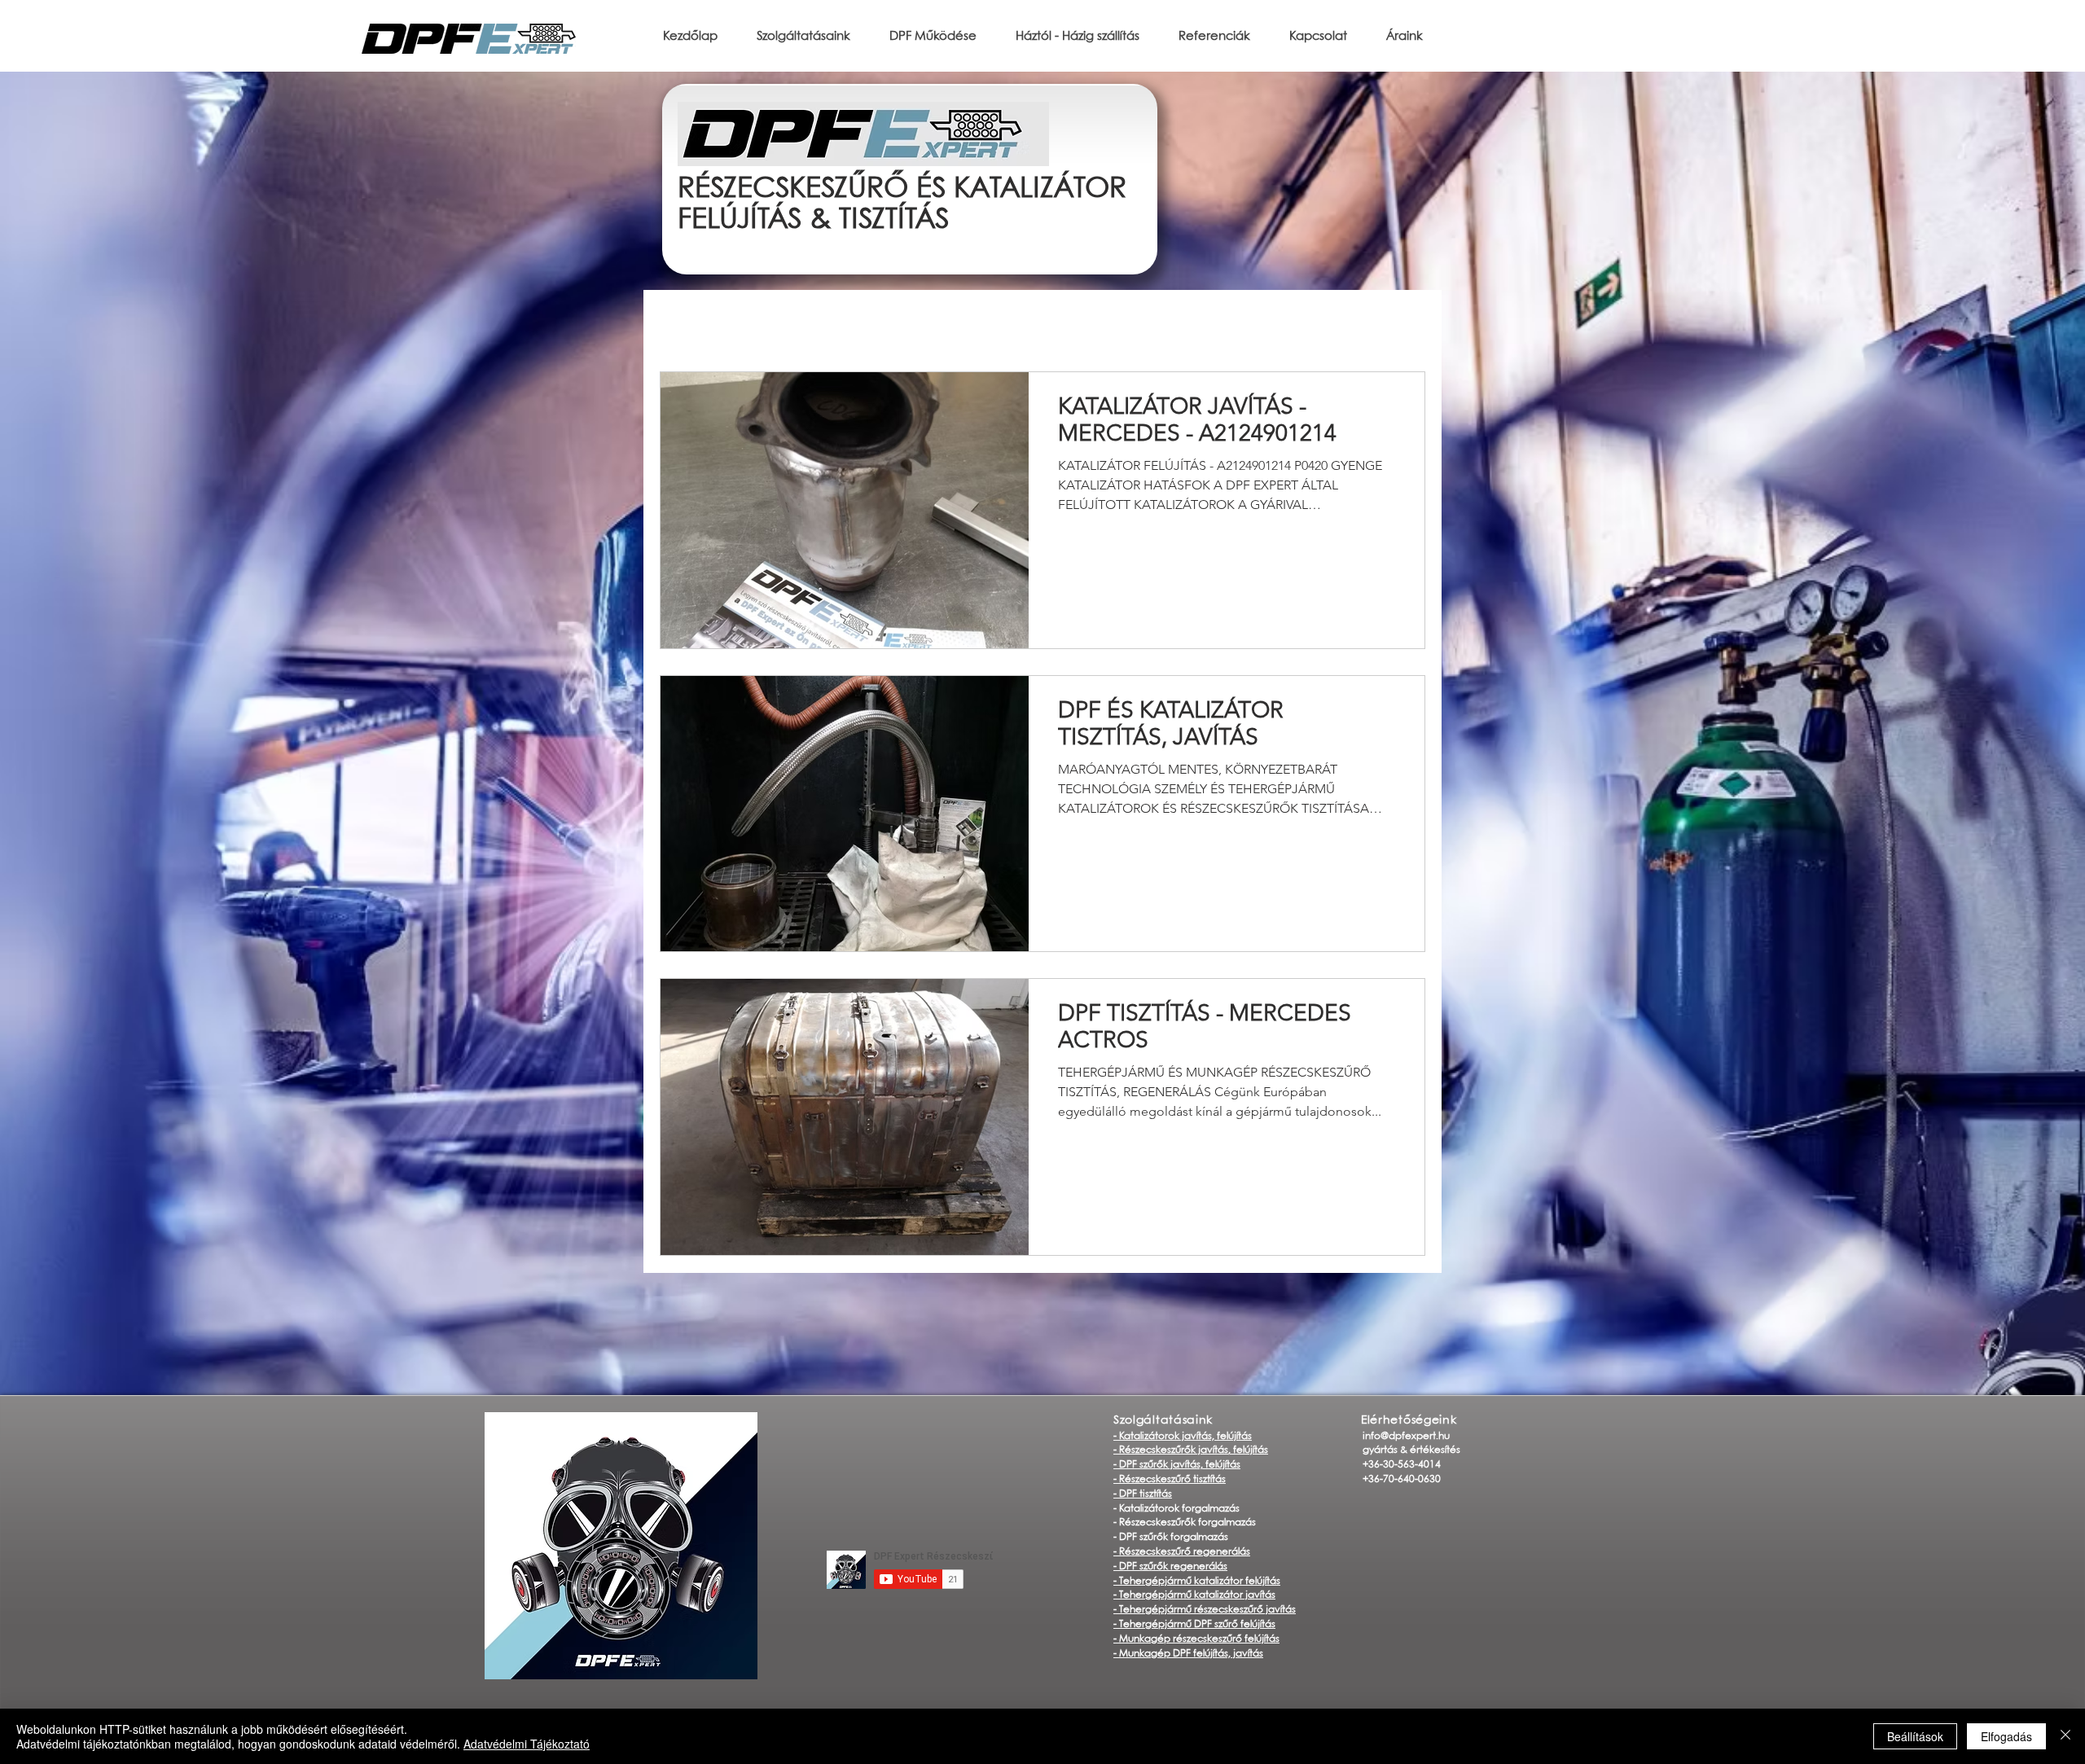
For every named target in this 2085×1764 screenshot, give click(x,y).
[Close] (2065, 1736)
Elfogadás (2006, 1736)
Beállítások (1915, 1736)
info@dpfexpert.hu (1406, 1436)
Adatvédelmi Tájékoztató (527, 1744)
